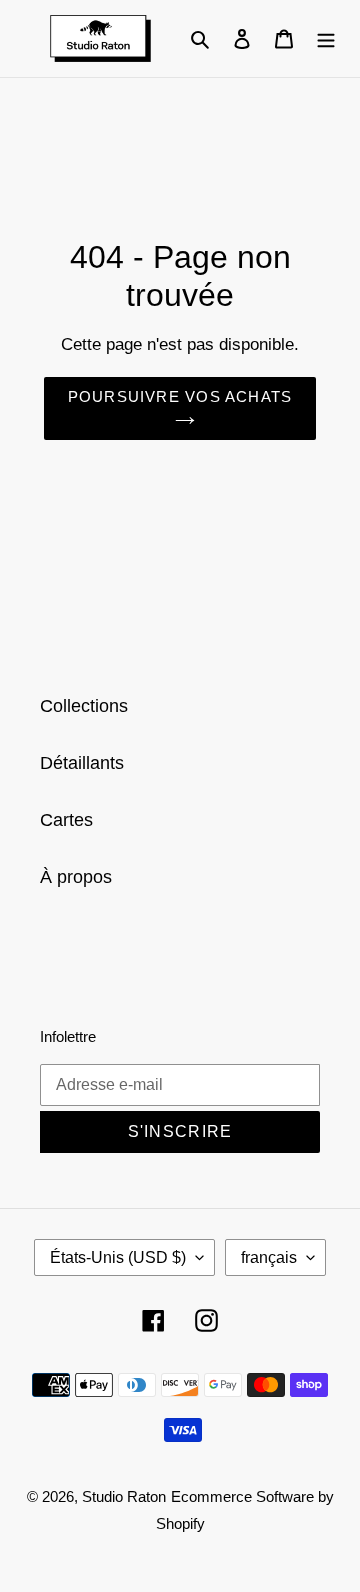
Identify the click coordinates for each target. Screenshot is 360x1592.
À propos (76, 877)
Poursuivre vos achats (180, 396)
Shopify (180, 1523)
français (269, 1257)
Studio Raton (124, 1496)
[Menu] (326, 38)
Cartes (66, 820)
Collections (84, 706)
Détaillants (82, 763)
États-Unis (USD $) (118, 1257)
